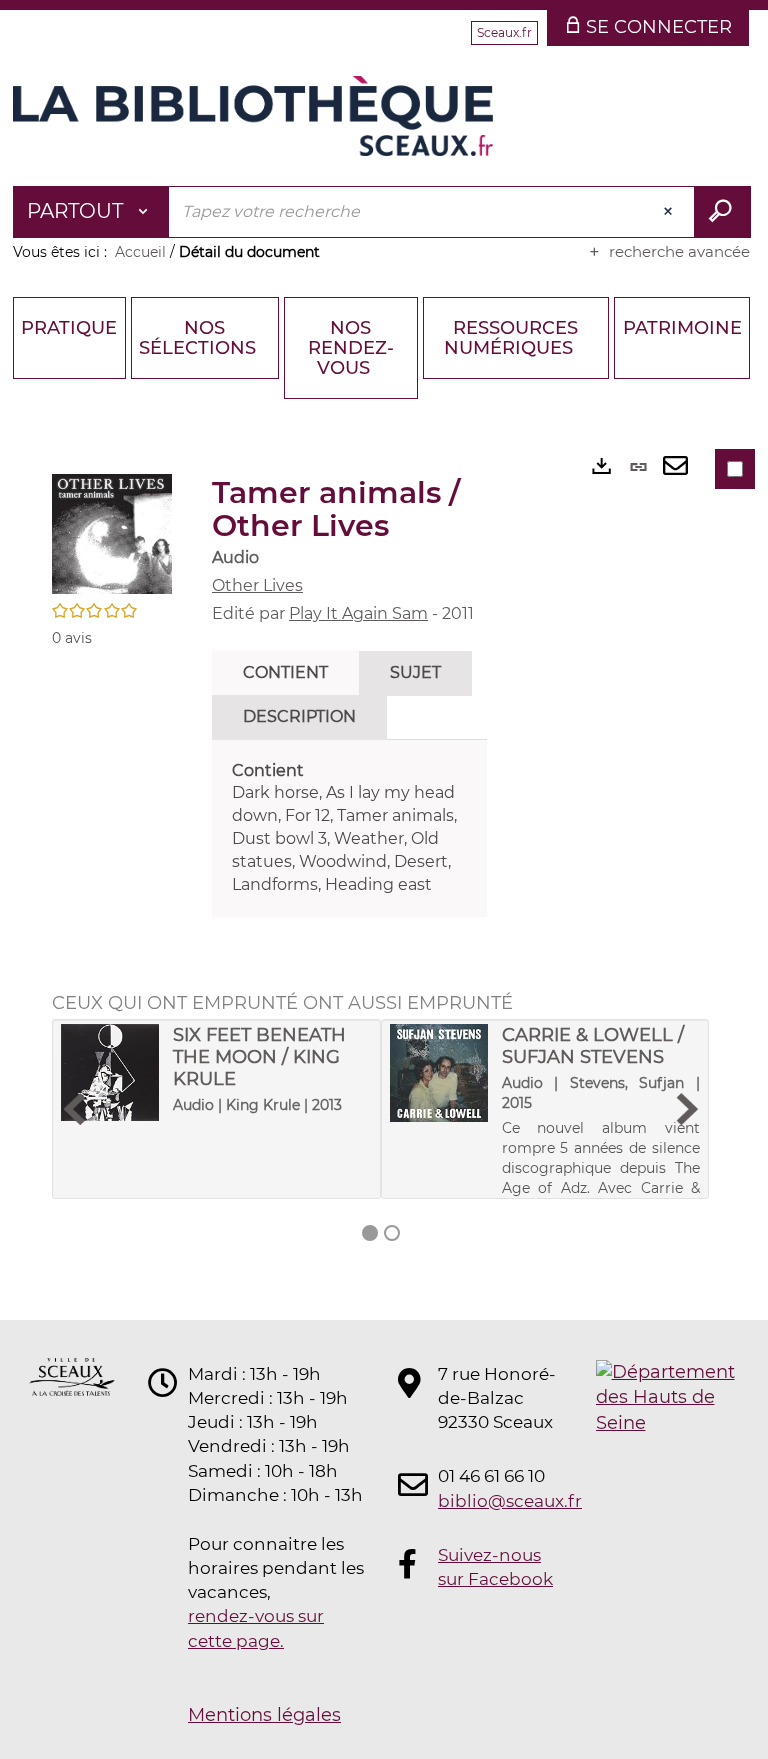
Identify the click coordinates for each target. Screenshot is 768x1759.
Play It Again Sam (358, 613)
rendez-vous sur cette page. (256, 1628)
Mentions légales (264, 1715)
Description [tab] (299, 716)
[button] (112, 533)
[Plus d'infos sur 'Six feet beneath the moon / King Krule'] (110, 1073)
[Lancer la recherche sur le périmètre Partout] (722, 212)
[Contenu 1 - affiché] (370, 1233)
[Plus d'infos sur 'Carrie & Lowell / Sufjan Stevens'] (439, 1073)
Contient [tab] (285, 672)
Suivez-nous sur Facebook (495, 1567)
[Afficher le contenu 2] (392, 1233)
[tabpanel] (349, 828)
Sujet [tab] (415, 672)
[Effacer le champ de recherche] (670, 212)
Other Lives (257, 585)
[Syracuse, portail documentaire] (253, 116)
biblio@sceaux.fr (498, 1501)
